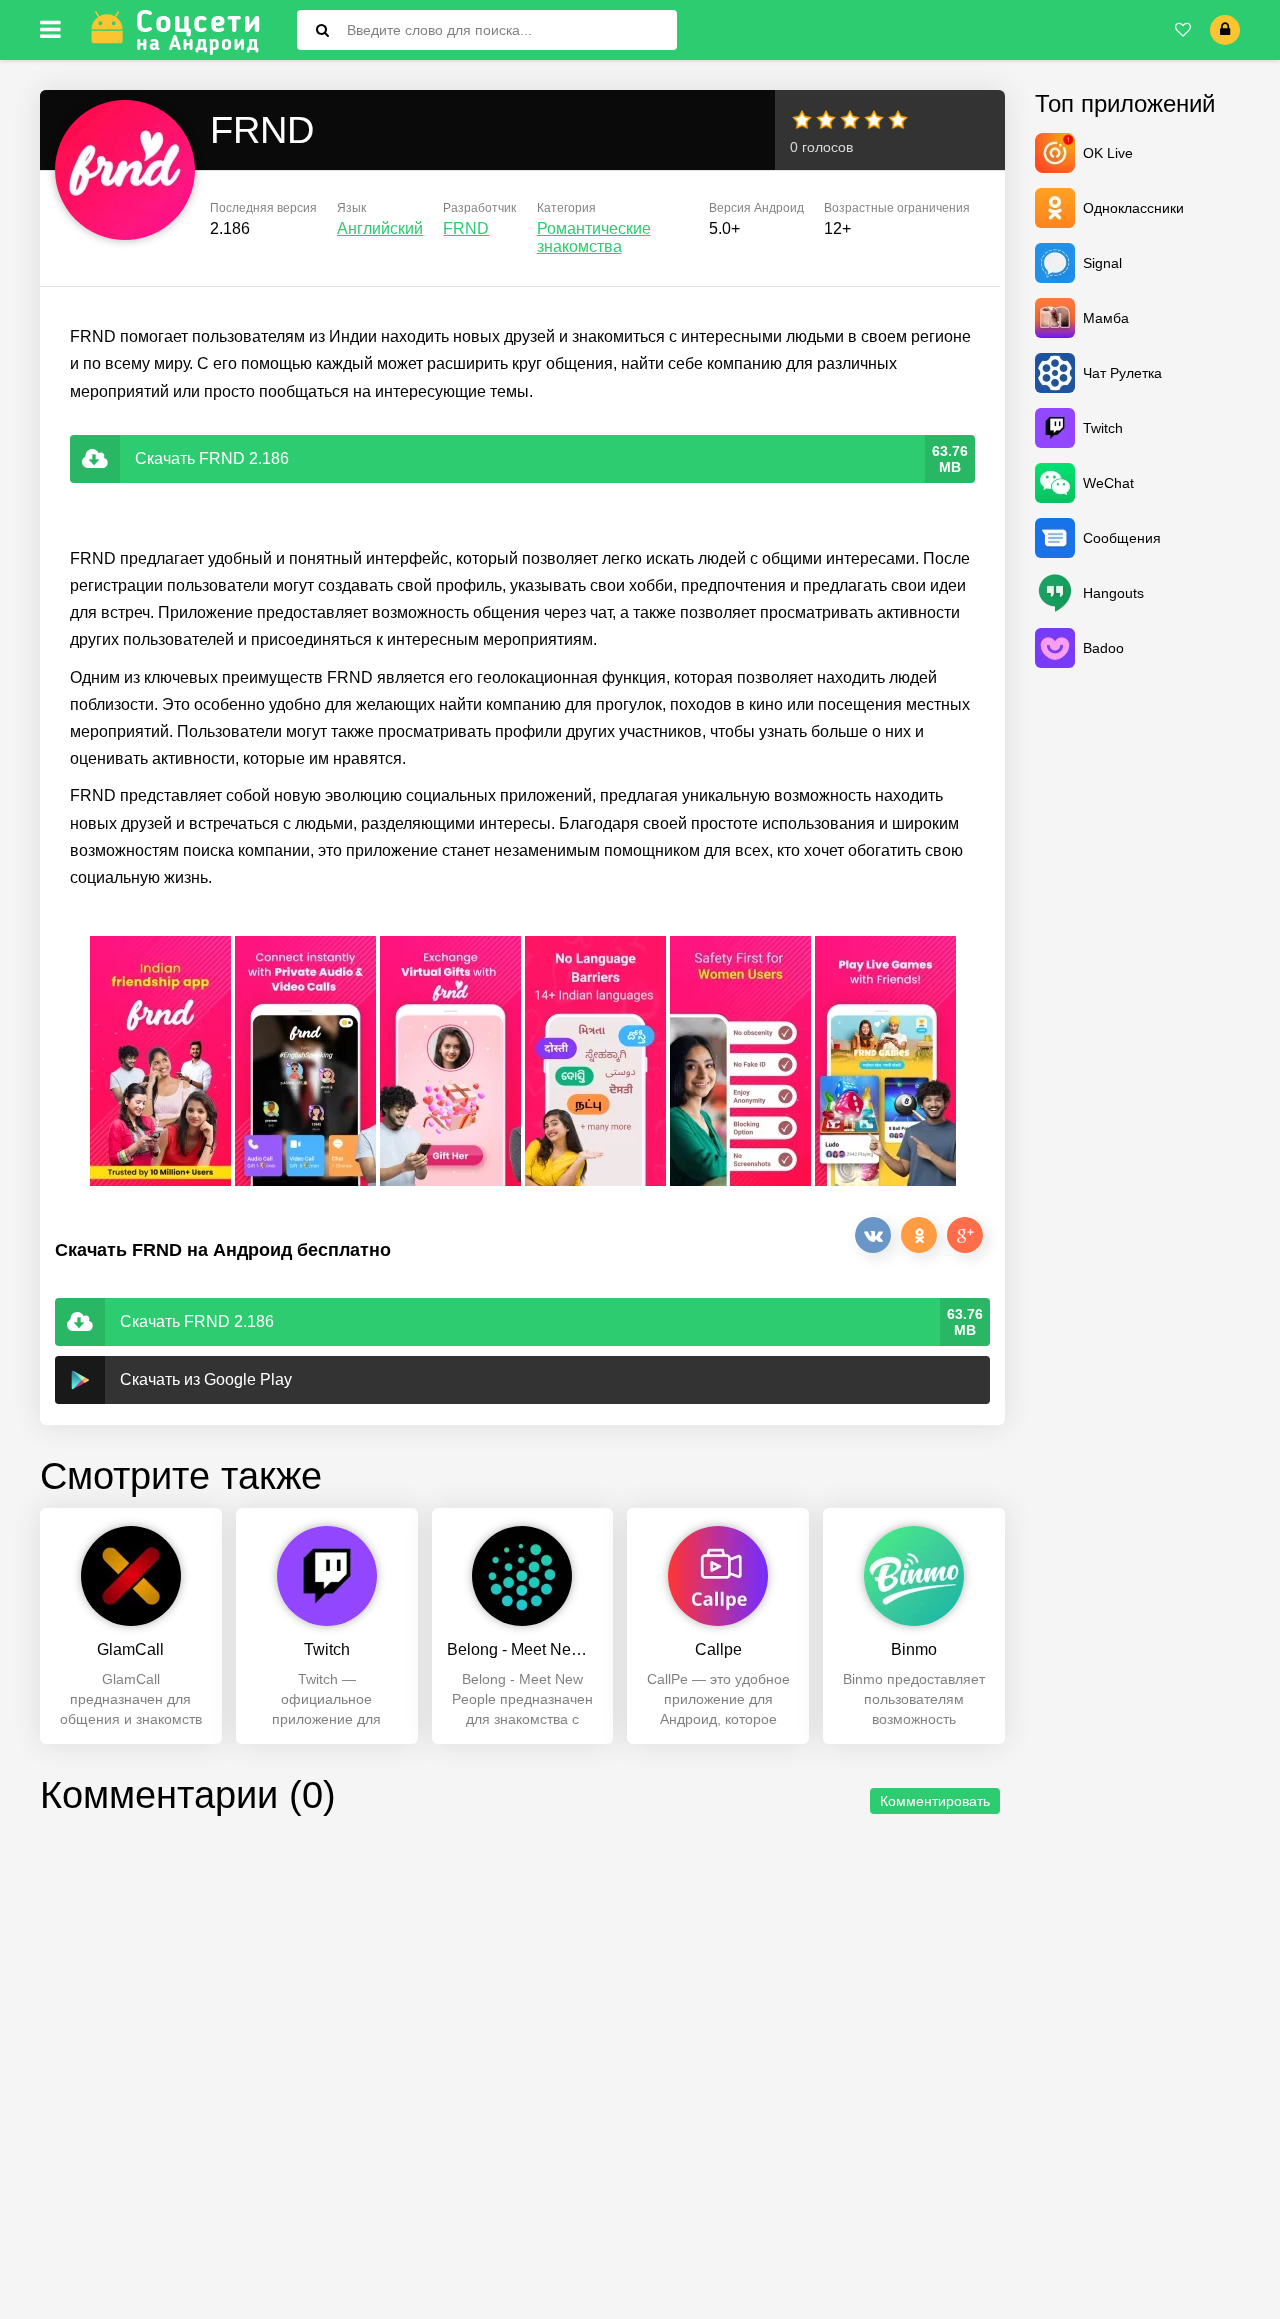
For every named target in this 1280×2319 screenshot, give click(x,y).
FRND (466, 228)
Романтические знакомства (594, 237)
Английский (380, 228)
